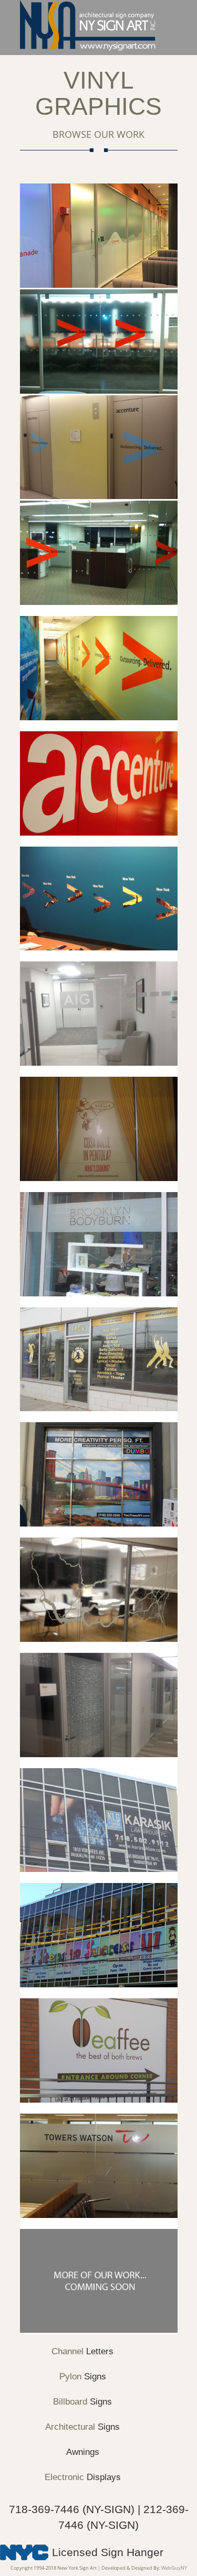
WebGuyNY (174, 2568)
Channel (82, 2351)
